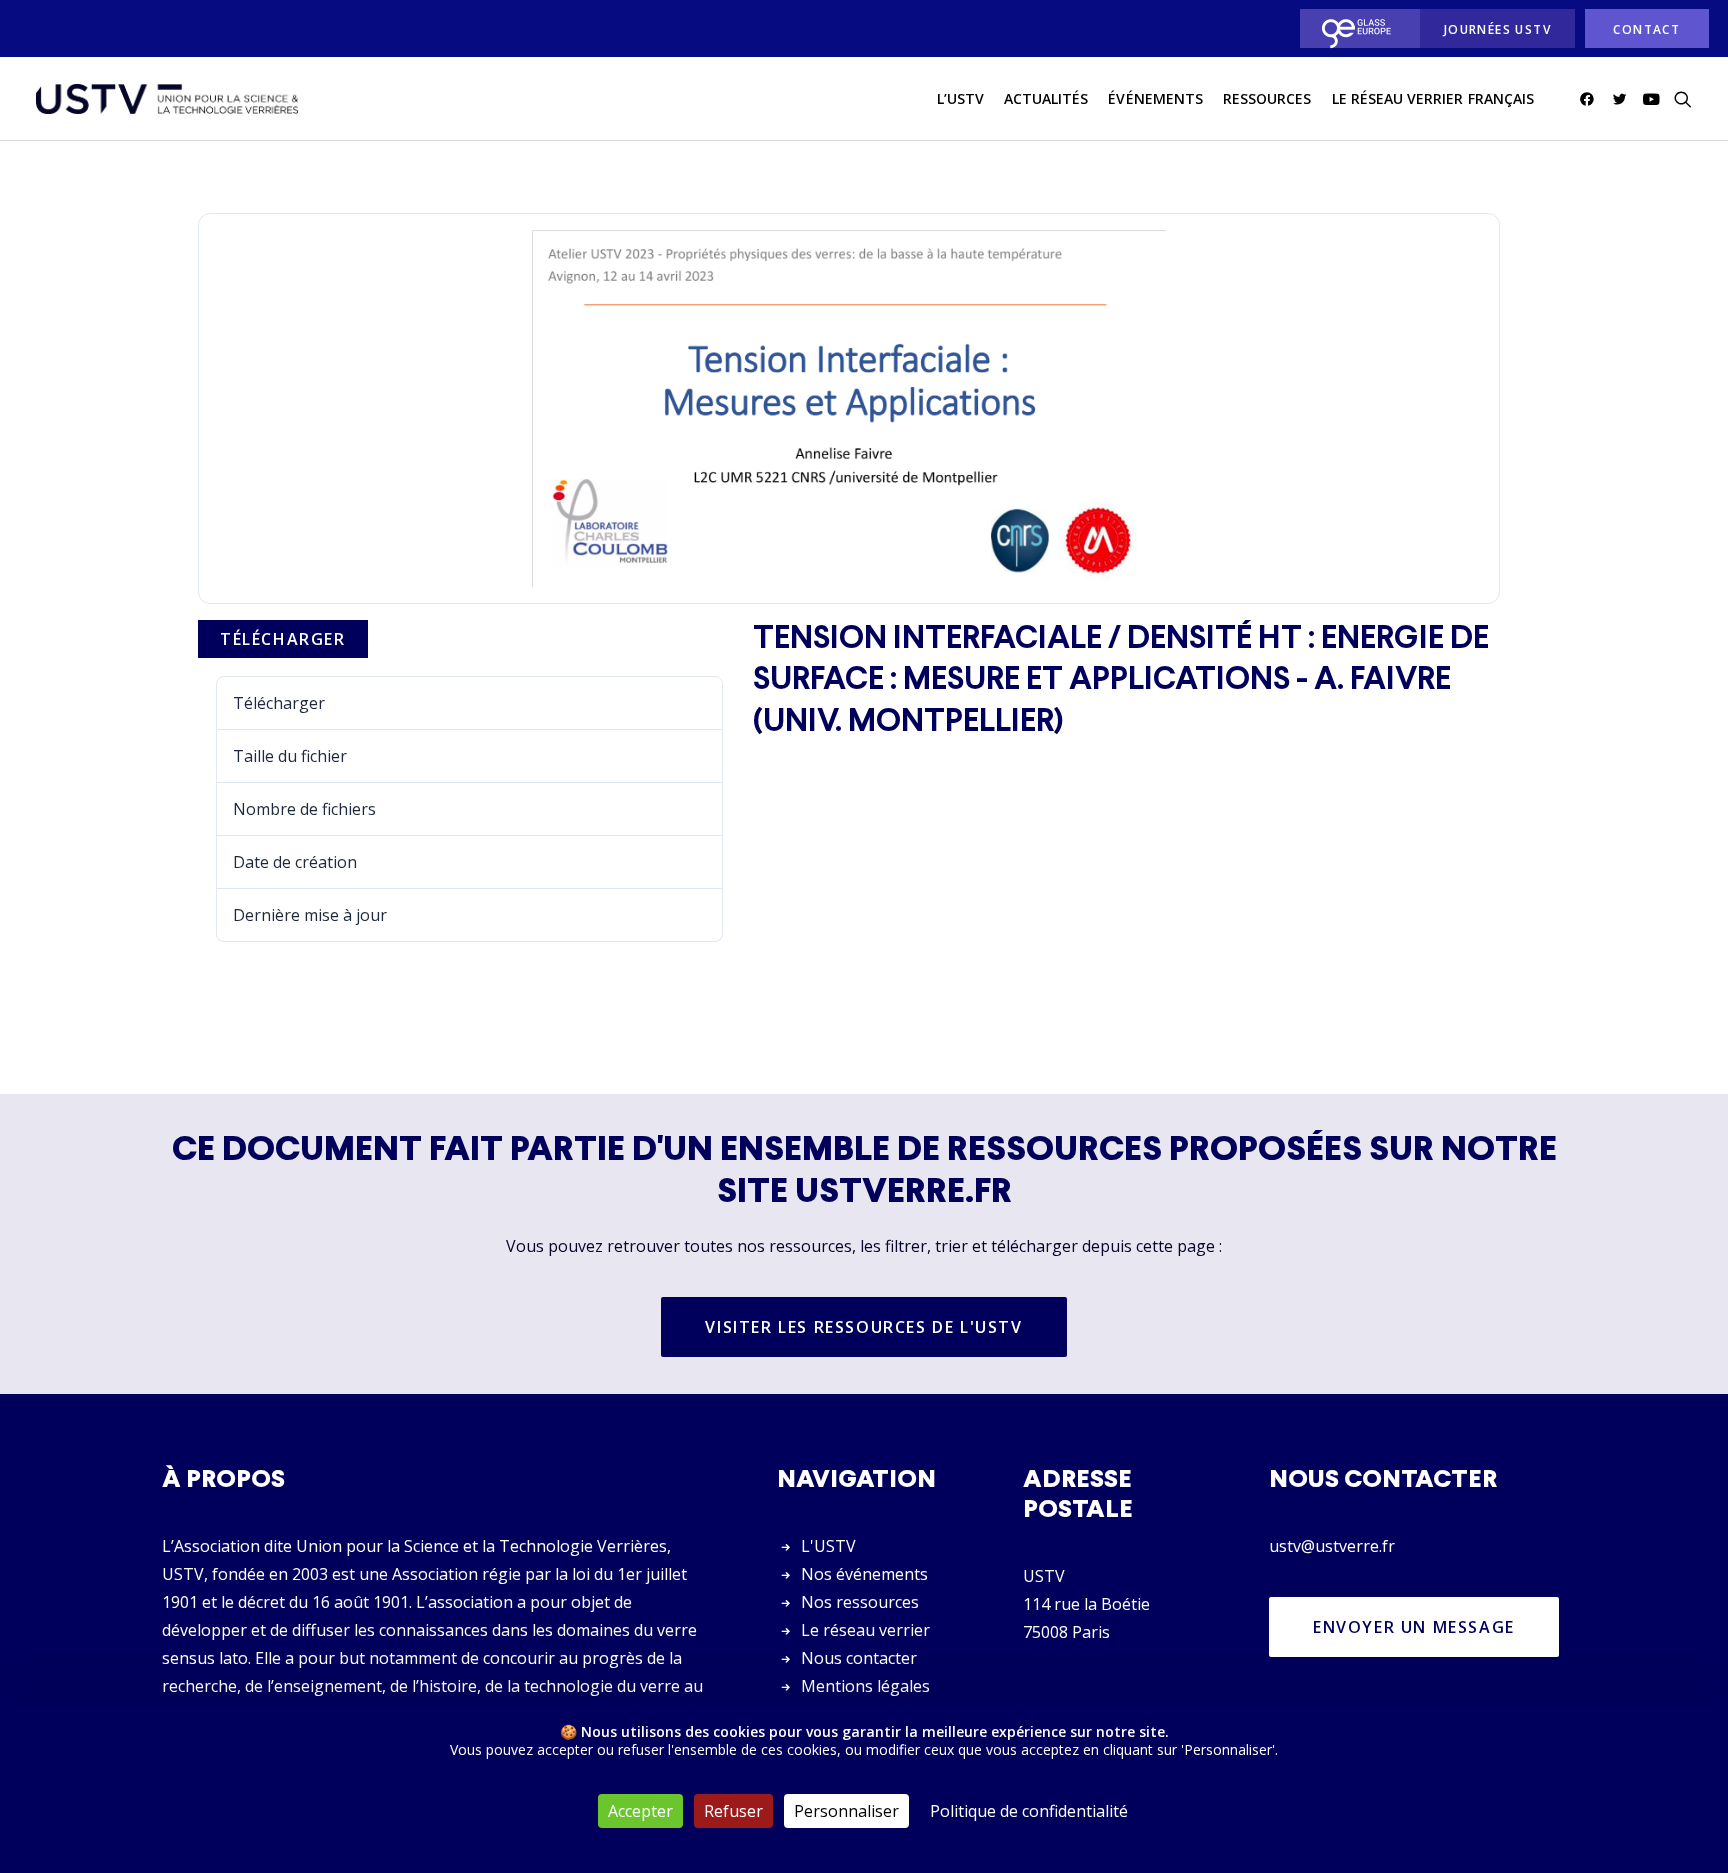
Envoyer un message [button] (1414, 1627)
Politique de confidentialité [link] (1029, 1811)
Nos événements (864, 1574)
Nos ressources (860, 1602)
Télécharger (283, 639)
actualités (1046, 98)
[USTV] (167, 99)
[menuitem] (1354, 28)
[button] (1590, 99)
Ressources (1267, 98)
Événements (1155, 98)
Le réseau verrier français (1433, 98)
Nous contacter (859, 1658)
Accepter (640, 1811)
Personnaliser (846, 1811)
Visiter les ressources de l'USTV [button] (863, 1327)
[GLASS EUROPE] (1354, 28)
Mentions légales (865, 1686)
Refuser (733, 1811)
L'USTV (828, 1546)
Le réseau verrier (865, 1630)
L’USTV (960, 98)
